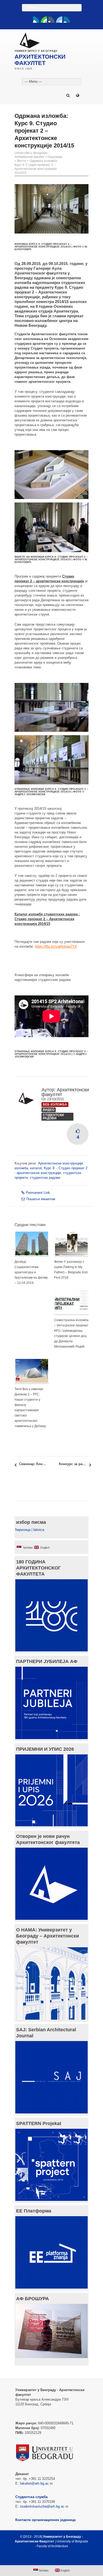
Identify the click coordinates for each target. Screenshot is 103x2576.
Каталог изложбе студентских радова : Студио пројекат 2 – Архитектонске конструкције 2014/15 (47, 919)
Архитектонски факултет (65, 1092)
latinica (39, 1530)
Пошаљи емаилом (41, 1199)
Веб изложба (55, 1105)
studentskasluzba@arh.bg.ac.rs (44, 2506)
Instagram (67, 20)
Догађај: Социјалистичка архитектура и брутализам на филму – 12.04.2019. (31, 1272)
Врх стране (49, 2559)
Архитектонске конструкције (60, 1163)
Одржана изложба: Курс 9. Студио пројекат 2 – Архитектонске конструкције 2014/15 (36, 167)
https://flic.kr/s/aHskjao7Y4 (56, 946)
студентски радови (45, 1178)
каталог (36, 1168)
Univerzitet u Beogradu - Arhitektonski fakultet (32, 155)
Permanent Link (38, 1193)
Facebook (36, 20)
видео (49, 1110)
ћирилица (23, 1530)
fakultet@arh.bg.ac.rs (36, 2483)
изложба (21, 1168)
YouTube (44, 20)
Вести (22, 161)
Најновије (55, 157)
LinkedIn (59, 20)
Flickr (51, 20)
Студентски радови (53, 1117)
